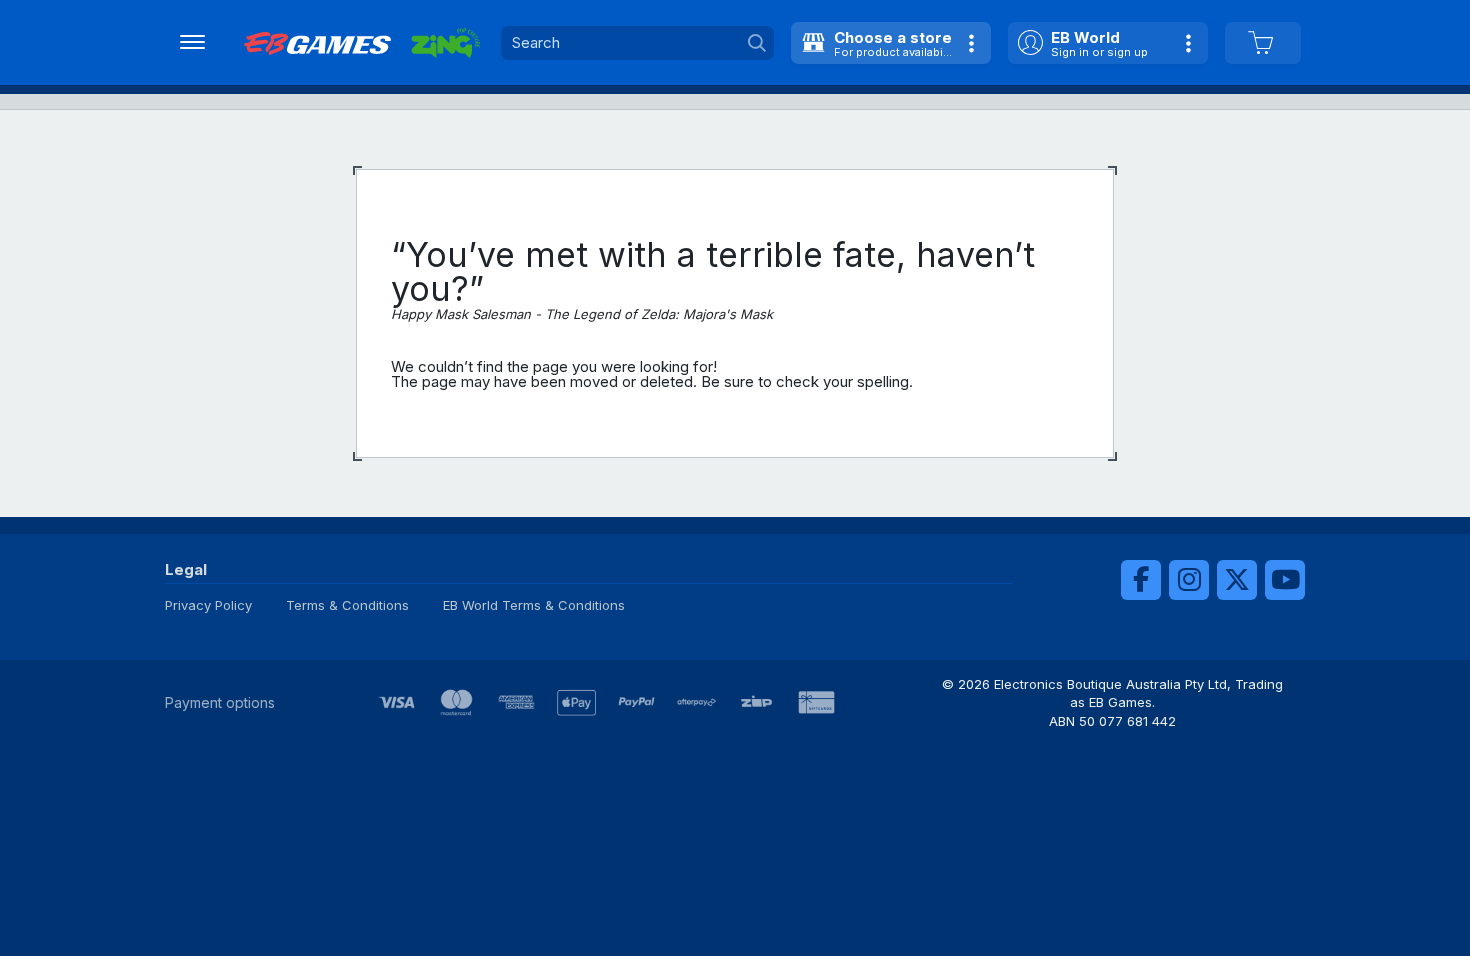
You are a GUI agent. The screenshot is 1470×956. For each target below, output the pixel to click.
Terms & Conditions (347, 605)
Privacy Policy (208, 605)
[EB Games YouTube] (1285, 580)
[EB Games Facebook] (1141, 580)
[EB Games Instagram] (1189, 580)
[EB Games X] (1237, 580)
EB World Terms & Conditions (534, 605)
